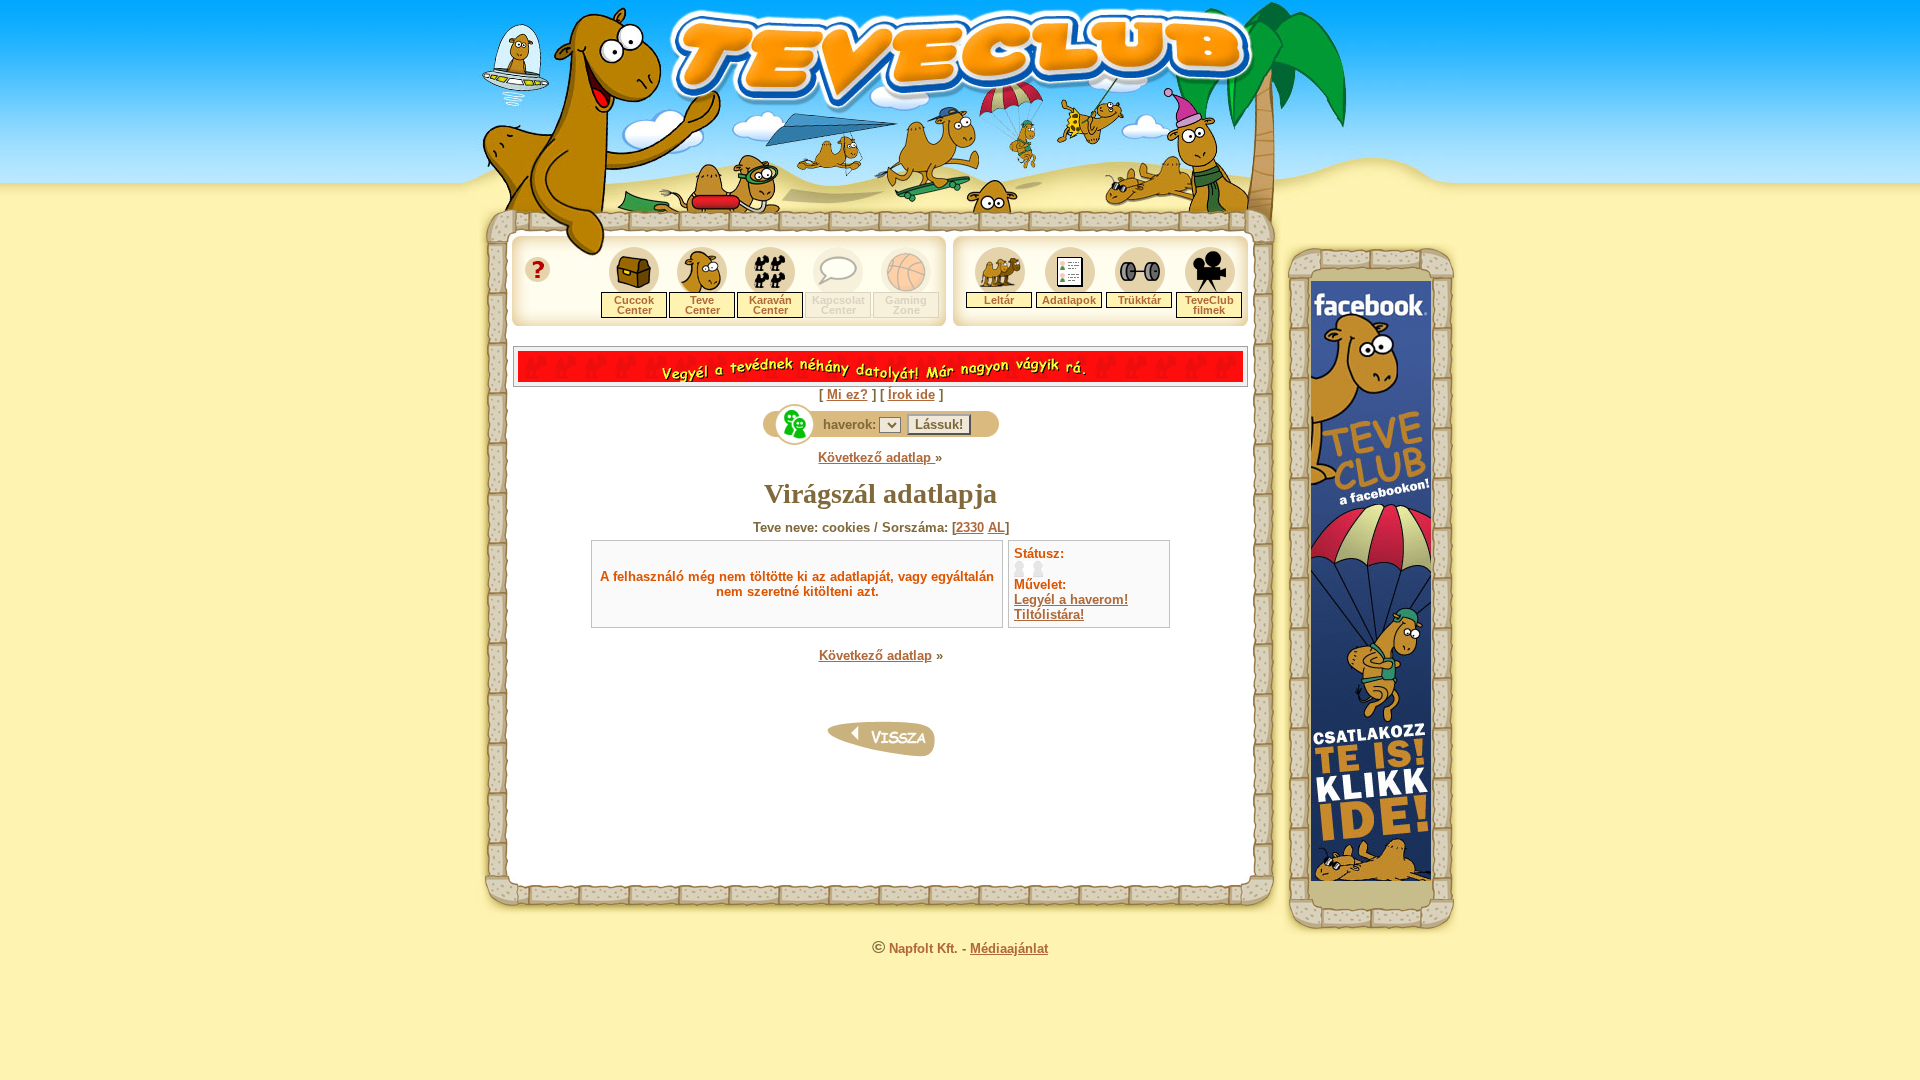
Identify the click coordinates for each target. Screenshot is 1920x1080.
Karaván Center (770, 305)
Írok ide (911, 394)
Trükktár (1139, 300)
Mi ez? (847, 394)
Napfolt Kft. (923, 948)
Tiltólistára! (1049, 614)
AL (996, 527)
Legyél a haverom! (1071, 599)
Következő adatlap (876, 457)
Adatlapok (1069, 300)
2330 (970, 527)
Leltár (999, 300)
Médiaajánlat (1009, 948)
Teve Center (702, 305)
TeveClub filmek (1209, 305)
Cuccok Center (634, 305)
